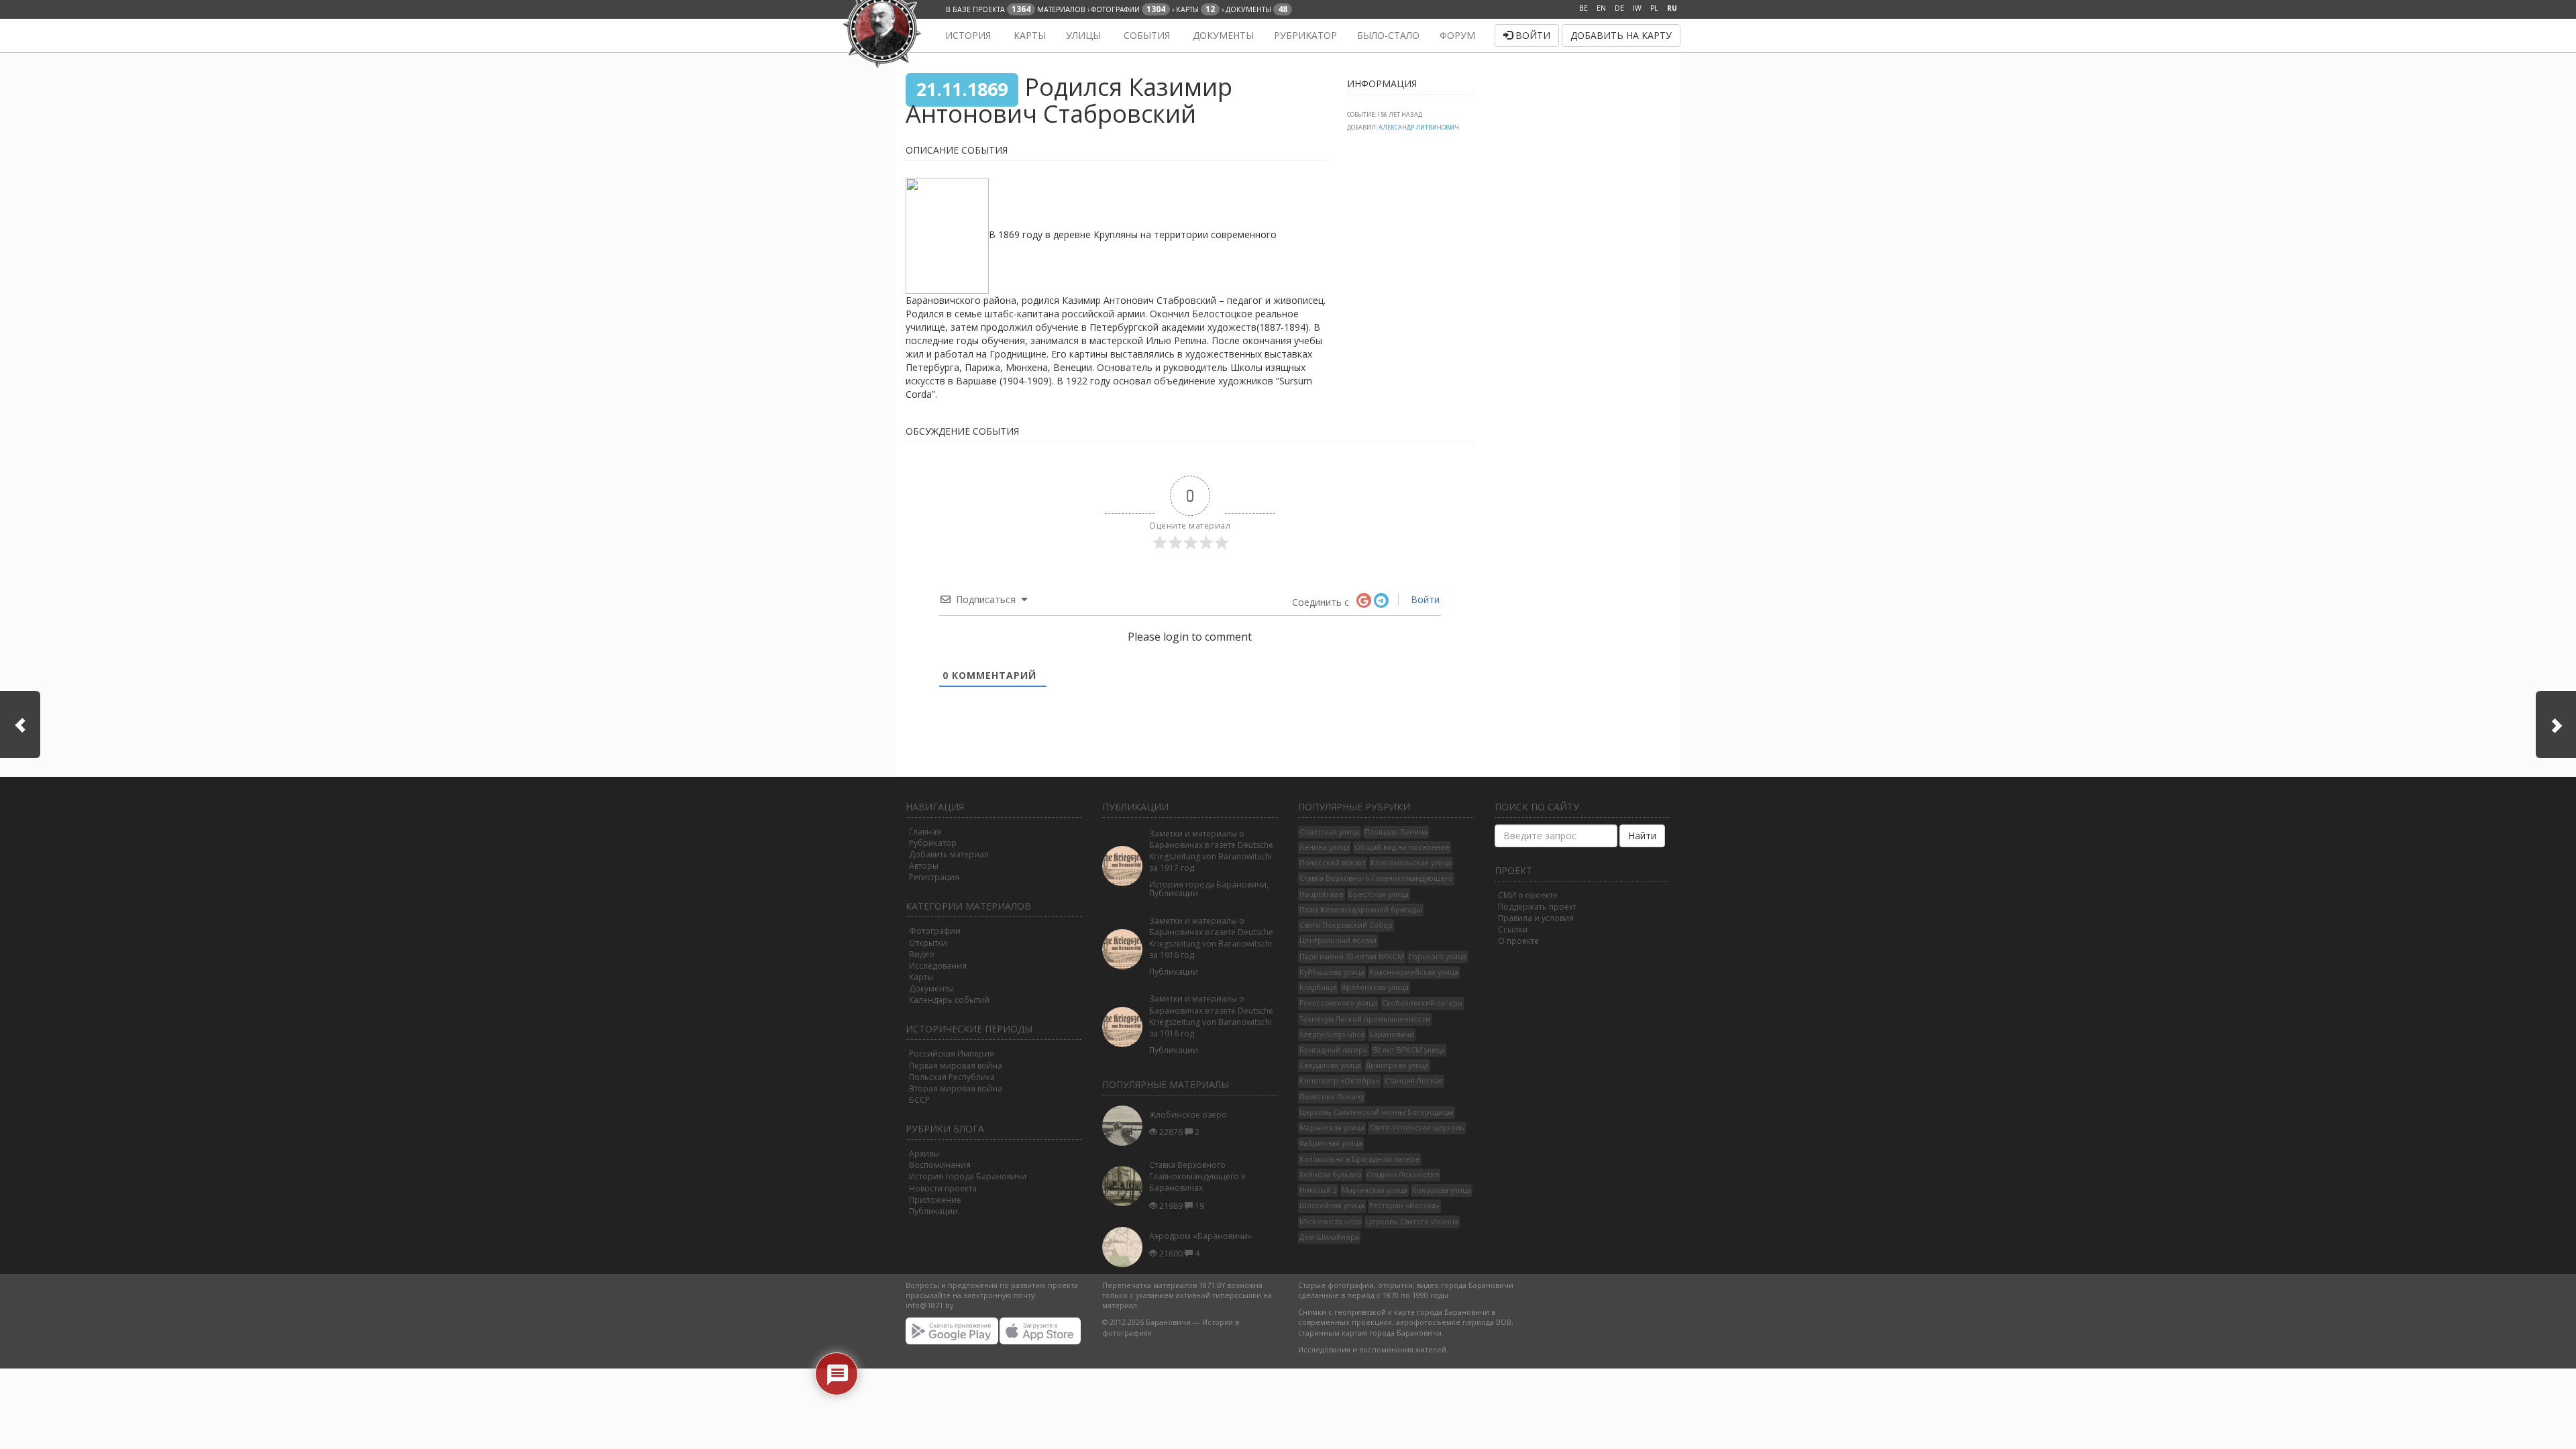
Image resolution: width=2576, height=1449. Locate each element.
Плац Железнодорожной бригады (1361, 910)
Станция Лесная (1414, 1081)
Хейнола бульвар (1331, 1175)
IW (1637, 8)
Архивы (924, 1153)
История (967, 35)
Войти (1532, 35)
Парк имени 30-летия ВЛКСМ (1352, 957)
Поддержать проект (1537, 907)
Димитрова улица (1397, 1065)
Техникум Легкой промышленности (1365, 1019)
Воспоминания (940, 1165)
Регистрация (934, 877)
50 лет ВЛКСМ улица (1409, 1050)
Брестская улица (1379, 894)
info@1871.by (929, 1305)
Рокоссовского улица (1338, 1003)
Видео (922, 954)
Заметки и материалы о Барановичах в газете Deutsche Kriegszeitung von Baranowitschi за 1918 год (1211, 1016)
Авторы (924, 866)
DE (1619, 8)
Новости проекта (943, 1188)
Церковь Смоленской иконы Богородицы (1377, 1112)
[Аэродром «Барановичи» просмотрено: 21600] (1126, 1247)
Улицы (1083, 35)
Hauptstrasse (1322, 894)
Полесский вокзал (1333, 863)
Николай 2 (1318, 1190)
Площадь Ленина (1396, 832)
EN (1601, 8)
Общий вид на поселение (1402, 847)
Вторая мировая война (956, 1088)
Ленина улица (1325, 847)
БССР (919, 1100)
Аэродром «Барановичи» (1200, 1236)
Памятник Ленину (1332, 1097)
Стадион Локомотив (1403, 1175)
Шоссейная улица (1332, 1205)
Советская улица (1330, 832)
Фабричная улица (1331, 1143)
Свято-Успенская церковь (1417, 1128)
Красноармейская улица (1414, 972)
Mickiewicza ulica (1330, 1222)
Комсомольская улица (1411, 863)
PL (1654, 8)
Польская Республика (952, 1077)
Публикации (933, 1211)
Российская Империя (952, 1054)
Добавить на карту (1621, 35)
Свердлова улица (1330, 1065)
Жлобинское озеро (1188, 1115)
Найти (1642, 836)
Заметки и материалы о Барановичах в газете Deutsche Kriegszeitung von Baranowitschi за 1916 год (1211, 938)
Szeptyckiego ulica (1332, 1034)
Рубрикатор (1305, 35)
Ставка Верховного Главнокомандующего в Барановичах (1197, 1176)
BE (1584, 8)
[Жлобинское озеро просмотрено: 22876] (1126, 1126)
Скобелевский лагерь (1422, 1003)
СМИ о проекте (1528, 895)
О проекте (1518, 941)
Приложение (935, 1200)
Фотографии (935, 931)
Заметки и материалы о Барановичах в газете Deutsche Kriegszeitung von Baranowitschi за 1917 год (1211, 851)
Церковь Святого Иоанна (1412, 1222)
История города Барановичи (968, 1176)
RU (1672, 8)
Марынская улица (1332, 1128)
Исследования (938, 966)
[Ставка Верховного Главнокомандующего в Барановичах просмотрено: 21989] (1126, 1186)
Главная (925, 831)
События (1145, 35)
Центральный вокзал (1338, 941)
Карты (1028, 35)
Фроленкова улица (1375, 987)
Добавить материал (949, 854)
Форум (1457, 35)
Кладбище (1318, 987)
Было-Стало (1388, 35)
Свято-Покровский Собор (1346, 925)
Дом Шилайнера (1329, 1237)
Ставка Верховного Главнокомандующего (1376, 878)
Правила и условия (1536, 918)
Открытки (928, 943)
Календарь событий (949, 1000)
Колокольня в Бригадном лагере (1359, 1159)
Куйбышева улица (1332, 972)
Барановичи (1392, 1034)
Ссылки (1513, 929)
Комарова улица (1442, 1190)
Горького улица (1438, 957)
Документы (1222, 35)
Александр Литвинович (1419, 127)
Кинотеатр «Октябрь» (1340, 1081)
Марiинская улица (1375, 1190)
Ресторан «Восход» (1404, 1205)
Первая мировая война (956, 1066)
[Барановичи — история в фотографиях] (914, 36)
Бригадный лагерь (1334, 1050)
